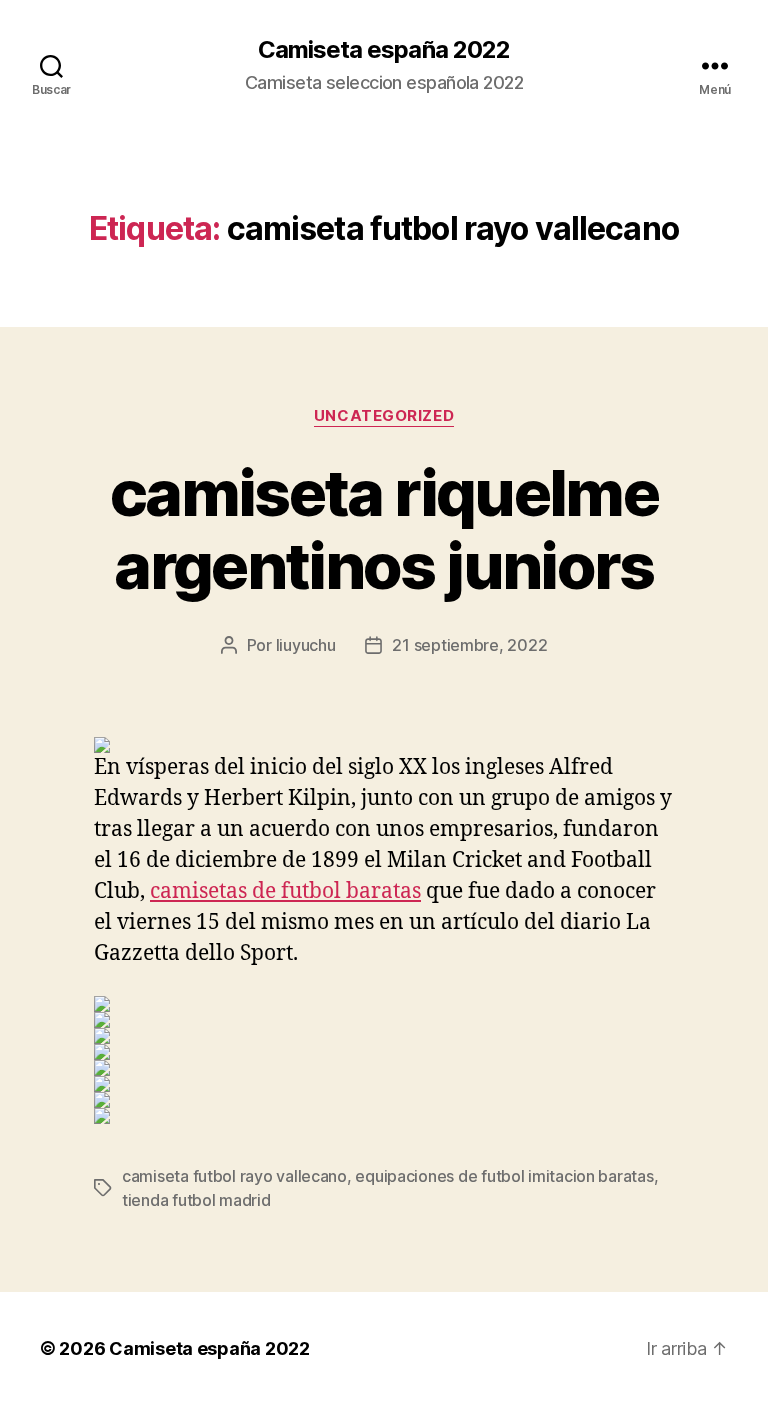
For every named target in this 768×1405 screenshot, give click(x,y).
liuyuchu (306, 645)
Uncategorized (384, 416)
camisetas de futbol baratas (285, 891)
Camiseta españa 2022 (383, 50)
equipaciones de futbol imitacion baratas (504, 1176)
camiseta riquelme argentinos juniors (384, 529)
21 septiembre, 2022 (469, 645)
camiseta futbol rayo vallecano (234, 1176)
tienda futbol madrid (196, 1200)
